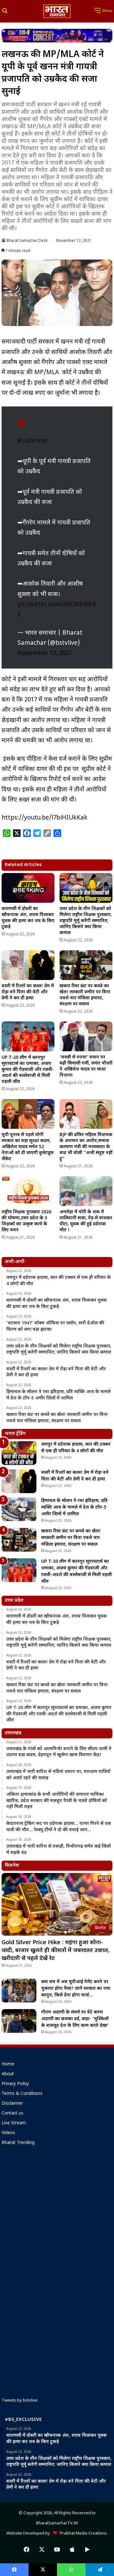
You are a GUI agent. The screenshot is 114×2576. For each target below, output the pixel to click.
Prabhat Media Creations (82, 2533)
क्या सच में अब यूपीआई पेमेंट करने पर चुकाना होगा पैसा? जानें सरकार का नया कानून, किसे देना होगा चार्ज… (76, 1989)
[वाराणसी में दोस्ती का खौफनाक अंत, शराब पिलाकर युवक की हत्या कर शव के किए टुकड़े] (28, 888)
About (8, 2074)
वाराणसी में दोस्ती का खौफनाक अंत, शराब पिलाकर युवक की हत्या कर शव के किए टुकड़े (28, 918)
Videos (8, 2133)
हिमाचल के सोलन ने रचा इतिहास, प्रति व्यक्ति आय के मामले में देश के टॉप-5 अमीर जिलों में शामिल (74, 1508)
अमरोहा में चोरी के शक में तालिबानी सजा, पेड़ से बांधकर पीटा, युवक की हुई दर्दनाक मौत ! (86, 1221)
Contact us (13, 2114)
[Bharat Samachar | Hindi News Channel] (57, 11)
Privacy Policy (15, 2084)
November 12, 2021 (45, 653)
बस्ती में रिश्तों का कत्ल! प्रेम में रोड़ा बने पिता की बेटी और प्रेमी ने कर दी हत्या (28, 992)
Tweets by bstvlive (20, 2400)
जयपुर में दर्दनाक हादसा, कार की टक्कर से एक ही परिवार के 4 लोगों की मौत (76, 1448)
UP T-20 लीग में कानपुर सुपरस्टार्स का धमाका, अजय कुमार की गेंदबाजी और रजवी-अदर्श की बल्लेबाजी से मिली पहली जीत (28, 1070)
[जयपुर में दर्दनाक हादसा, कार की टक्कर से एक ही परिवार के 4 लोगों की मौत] (19, 1453)
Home (8, 2064)
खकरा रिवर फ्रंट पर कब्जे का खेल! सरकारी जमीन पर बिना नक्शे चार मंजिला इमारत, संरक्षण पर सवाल (85, 995)
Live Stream (14, 2123)
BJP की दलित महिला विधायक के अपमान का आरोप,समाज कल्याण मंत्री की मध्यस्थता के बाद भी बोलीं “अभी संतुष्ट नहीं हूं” (86, 1147)
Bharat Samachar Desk (27, 241)
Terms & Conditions (22, 2094)
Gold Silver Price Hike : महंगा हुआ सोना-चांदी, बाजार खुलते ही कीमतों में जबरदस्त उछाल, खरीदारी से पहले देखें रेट (56, 1951)
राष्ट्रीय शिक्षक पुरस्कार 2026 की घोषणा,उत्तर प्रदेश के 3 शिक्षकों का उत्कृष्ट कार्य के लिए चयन (26, 1221)
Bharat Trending (18, 2143)
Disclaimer (12, 2104)
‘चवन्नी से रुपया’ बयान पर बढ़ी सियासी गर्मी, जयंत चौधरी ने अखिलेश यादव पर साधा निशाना (86, 1066)
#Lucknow (32, 441)
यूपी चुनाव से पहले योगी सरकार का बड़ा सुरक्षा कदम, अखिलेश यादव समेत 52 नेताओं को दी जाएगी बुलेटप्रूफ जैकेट (28, 1147)
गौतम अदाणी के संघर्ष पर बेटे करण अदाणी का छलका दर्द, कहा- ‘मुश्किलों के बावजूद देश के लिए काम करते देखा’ (75, 2019)
